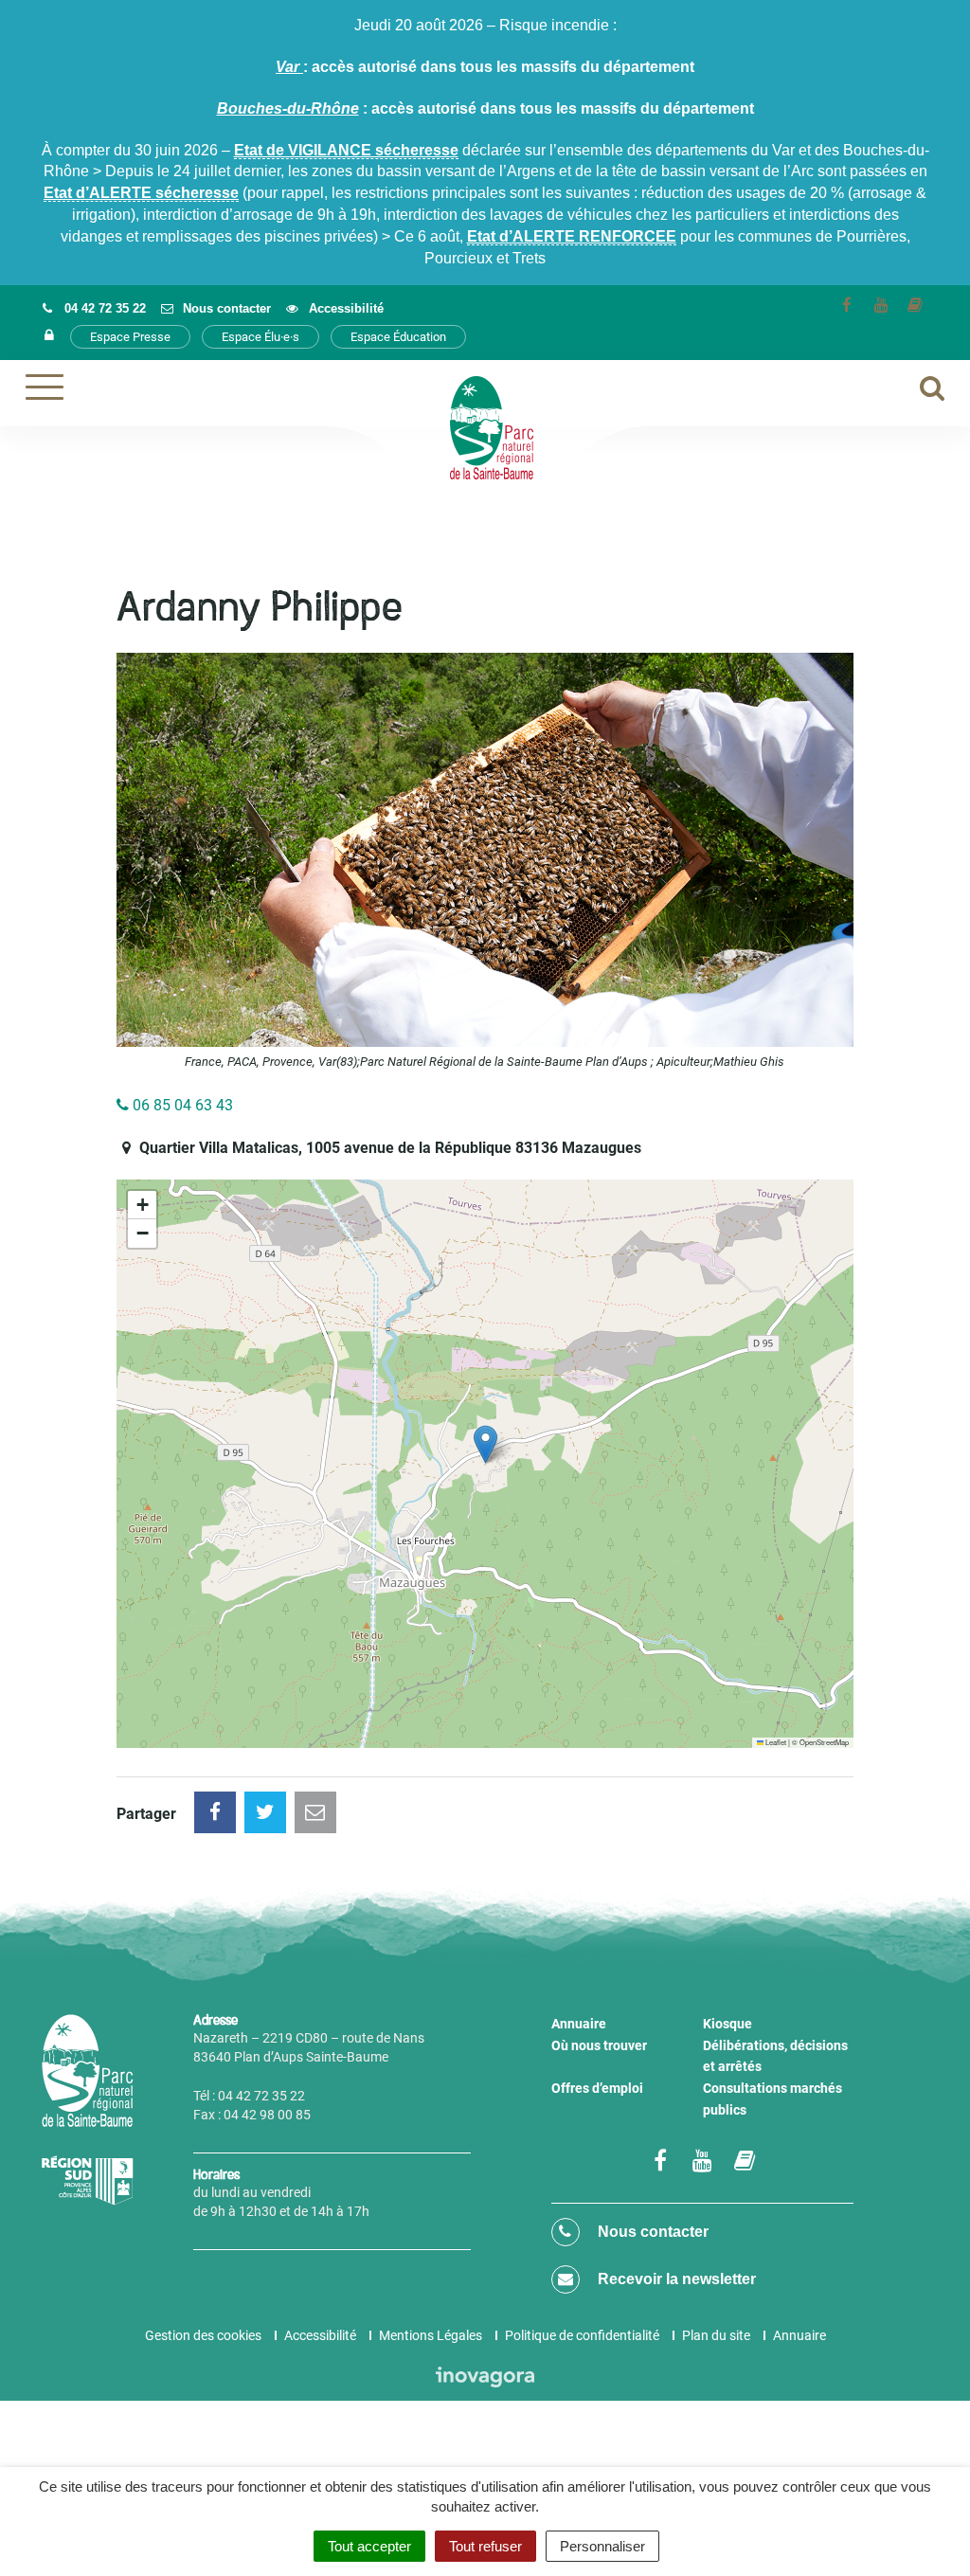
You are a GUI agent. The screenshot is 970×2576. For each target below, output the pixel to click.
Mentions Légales (431, 2335)
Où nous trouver (599, 2045)
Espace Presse (130, 337)
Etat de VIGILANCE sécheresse (346, 150)
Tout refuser (485, 2546)
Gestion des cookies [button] (203, 2335)
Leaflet (775, 1742)
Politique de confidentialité (582, 2335)
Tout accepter (369, 2546)
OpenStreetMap (824, 1742)
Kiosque (727, 2024)
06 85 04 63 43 (181, 1105)
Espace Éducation (398, 337)
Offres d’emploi (597, 2088)
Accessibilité (320, 2335)
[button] (485, 1444)
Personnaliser (602, 2546)
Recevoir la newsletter (675, 2279)
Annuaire (579, 2024)
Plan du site (716, 2335)
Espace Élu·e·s (260, 337)
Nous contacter (651, 2232)
